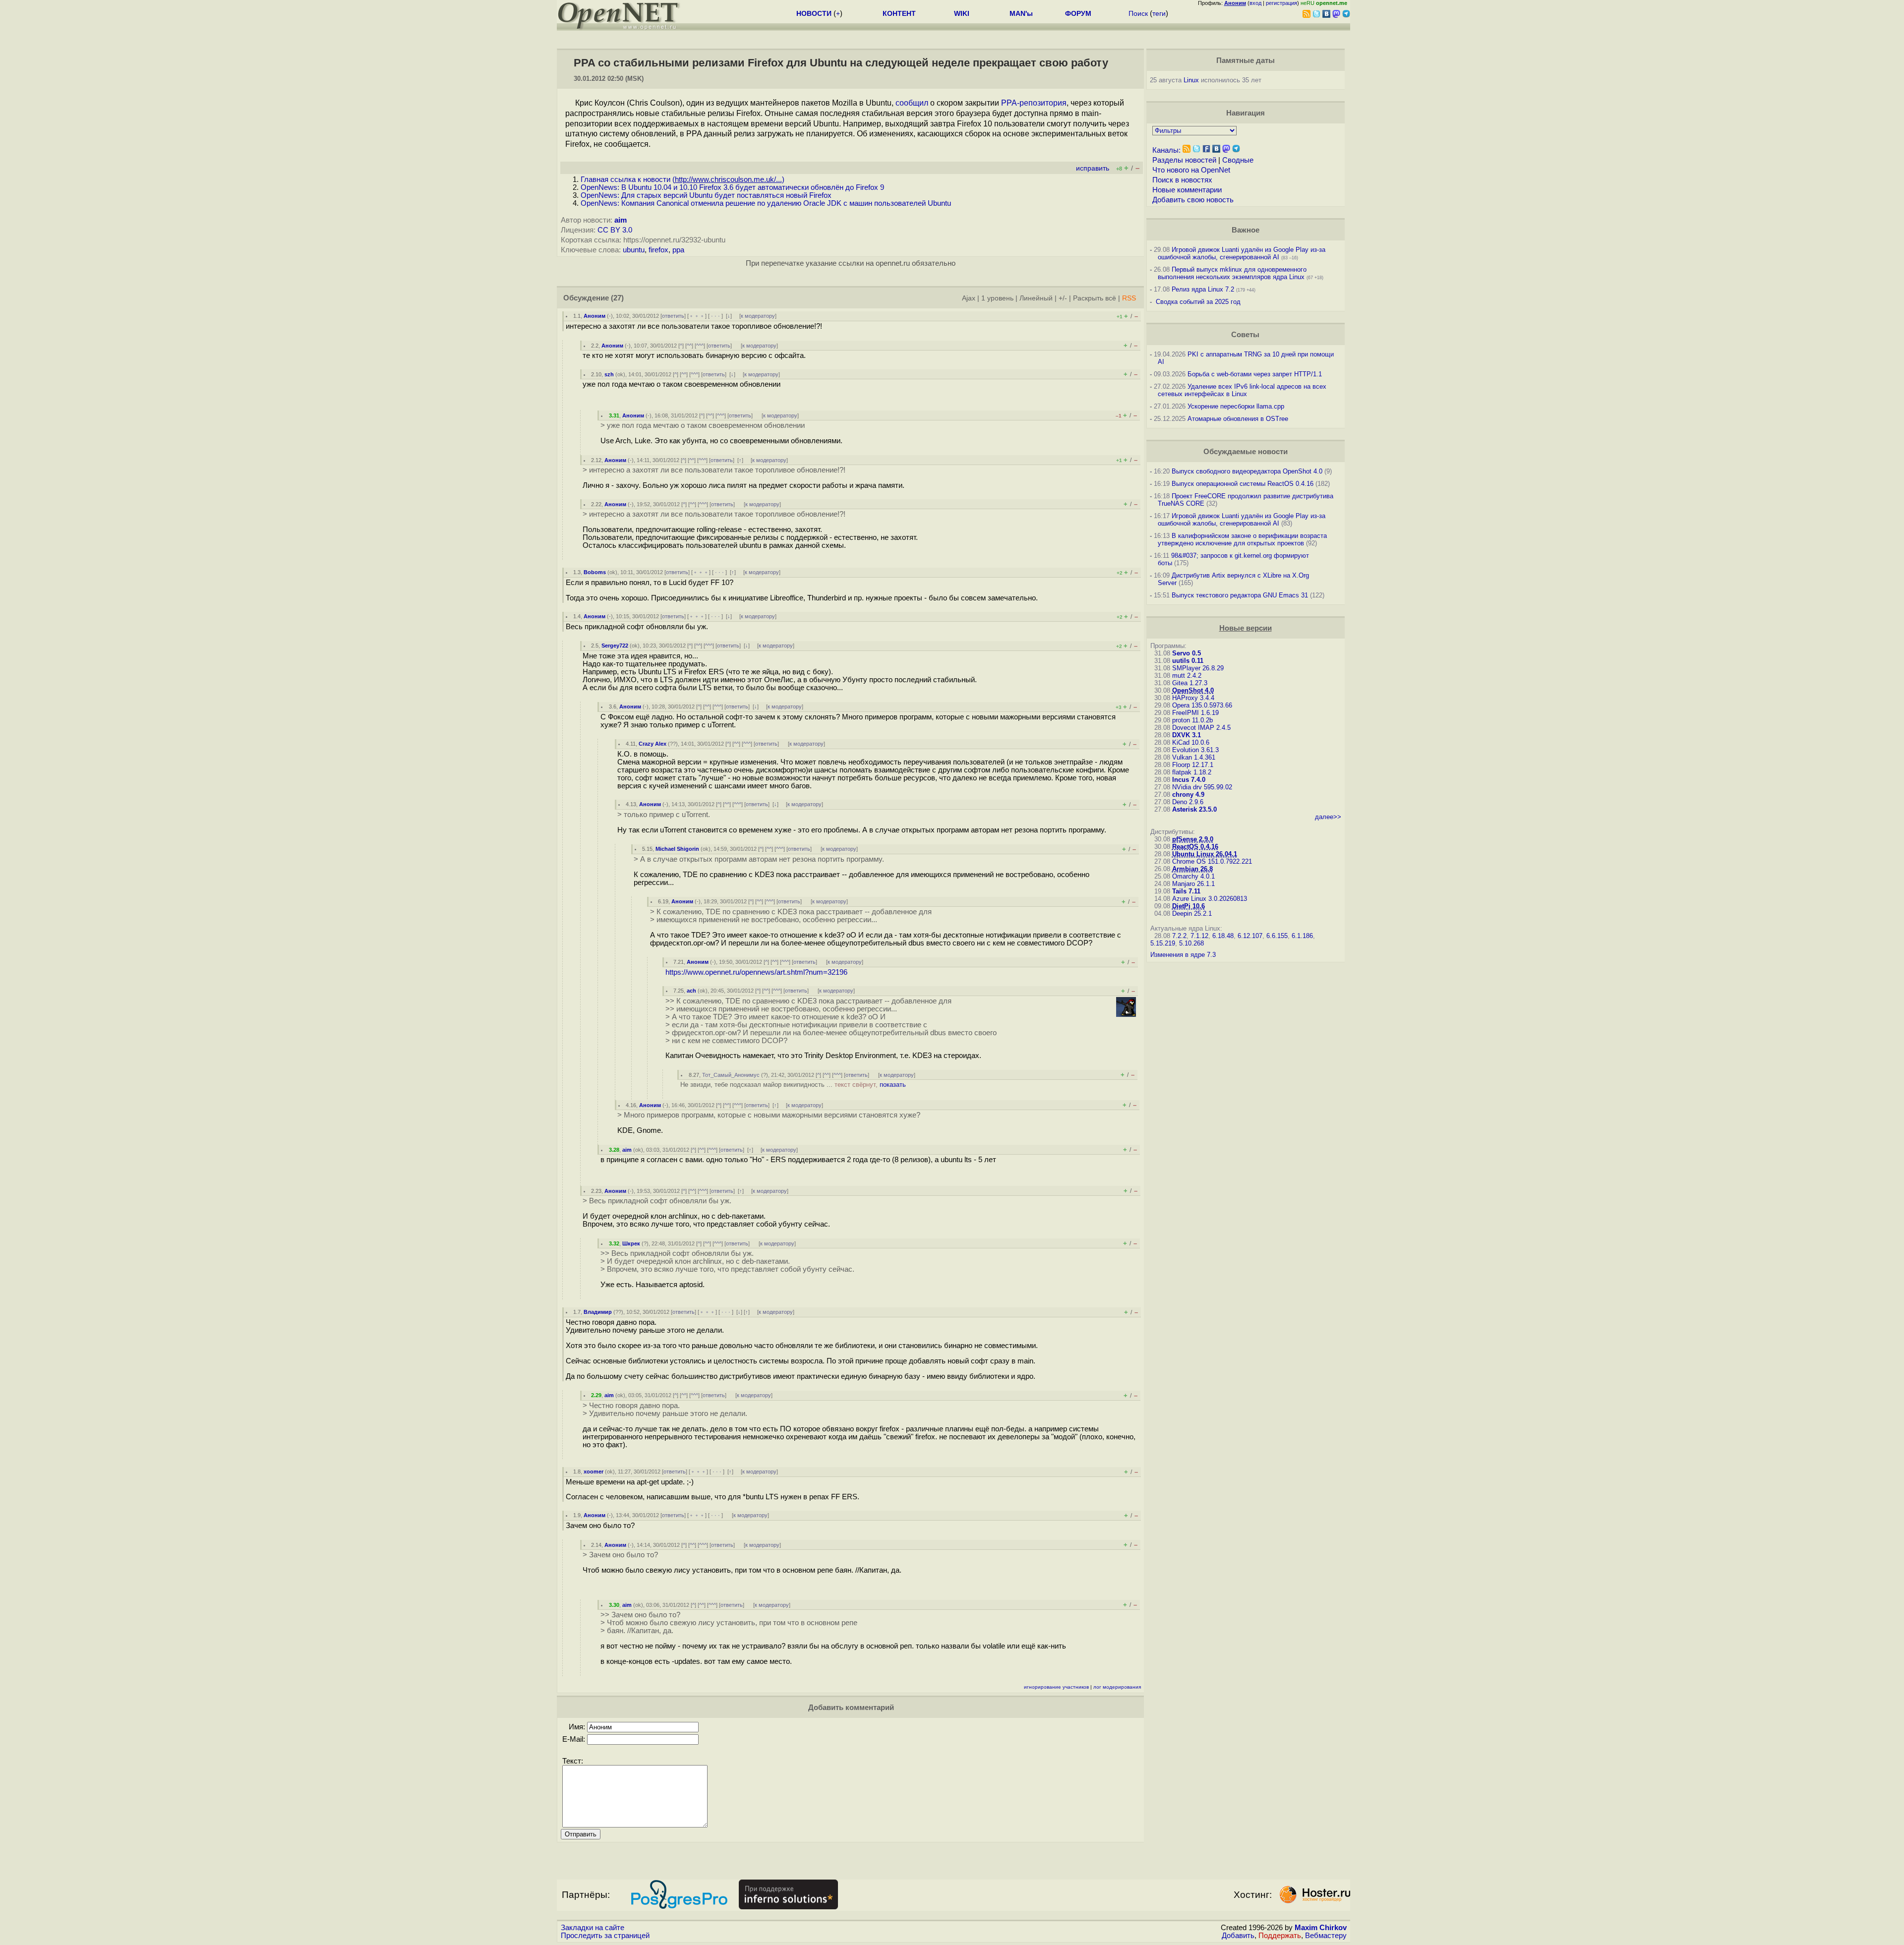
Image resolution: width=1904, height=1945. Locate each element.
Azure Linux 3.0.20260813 (1210, 899)
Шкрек (631, 1243)
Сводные (1238, 160)
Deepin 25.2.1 (1192, 914)
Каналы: (1166, 150)
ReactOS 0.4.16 (1195, 847)
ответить (673, 316)
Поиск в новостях (1182, 180)
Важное (1246, 230)
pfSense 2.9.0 (1193, 839)
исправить (1093, 168)
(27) (617, 298)
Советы (1245, 335)
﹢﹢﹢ (697, 316)
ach (691, 991)
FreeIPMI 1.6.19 (1195, 713)
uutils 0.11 (1188, 661)
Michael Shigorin (677, 849)
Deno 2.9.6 (1188, 802)
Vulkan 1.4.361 (1194, 757)
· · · (715, 316)
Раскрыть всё (1095, 298)
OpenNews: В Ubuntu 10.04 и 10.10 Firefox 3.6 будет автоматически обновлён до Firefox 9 (732, 187)
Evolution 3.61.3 (1195, 750)
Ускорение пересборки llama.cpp (1236, 406)
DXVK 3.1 (1187, 735)
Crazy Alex (653, 744)
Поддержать (1280, 1936)
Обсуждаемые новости (1246, 452)
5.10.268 (1191, 943)
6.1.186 (1302, 936)
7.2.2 (1179, 936)
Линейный (1036, 298)
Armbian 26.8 (1192, 869)
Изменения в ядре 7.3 (1183, 955)
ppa (678, 250)
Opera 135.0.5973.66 (1202, 705)
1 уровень (997, 298)
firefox (658, 250)
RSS (1129, 298)
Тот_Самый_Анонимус (731, 1075)
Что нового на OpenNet (1191, 170)
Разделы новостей (1184, 160)
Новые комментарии (1187, 190)
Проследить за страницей (605, 1936)
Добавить (1238, 1936)
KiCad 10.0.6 (1191, 742)
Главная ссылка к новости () (683, 179)
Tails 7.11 (1186, 891)
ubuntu (634, 250)
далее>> (1328, 817)
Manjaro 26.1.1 (1193, 884)
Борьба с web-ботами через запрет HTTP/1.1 (1255, 374)
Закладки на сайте (593, 1928)
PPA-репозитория (1034, 103)
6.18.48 (1223, 936)
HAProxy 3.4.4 (1193, 698)
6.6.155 (1277, 936)
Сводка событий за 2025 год (1198, 302)
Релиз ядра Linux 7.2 (1203, 289)
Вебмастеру (1326, 1936)
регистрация (1281, 3)
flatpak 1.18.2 (1192, 772)
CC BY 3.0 (615, 230)
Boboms (595, 572)
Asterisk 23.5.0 (1194, 809)
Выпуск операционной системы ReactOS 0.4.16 (1243, 484)
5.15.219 (1163, 943)
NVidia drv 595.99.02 (1202, 787)
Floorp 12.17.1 (1193, 765)
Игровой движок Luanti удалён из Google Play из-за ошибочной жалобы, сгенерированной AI (1242, 253)
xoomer (594, 1472)
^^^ (700, 346)
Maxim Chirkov (1321, 1928)
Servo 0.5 (1187, 653)
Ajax (969, 298)
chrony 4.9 (1188, 795)
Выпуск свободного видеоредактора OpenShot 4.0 (1247, 471)
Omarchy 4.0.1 (1193, 876)
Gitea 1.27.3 (1190, 683)
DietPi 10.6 (1189, 906)
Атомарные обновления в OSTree (1238, 419)
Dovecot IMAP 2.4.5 (1201, 728)
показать (893, 1085)
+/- (1063, 298)
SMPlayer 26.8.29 (1198, 668)
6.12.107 (1250, 936)
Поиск (1138, 13)
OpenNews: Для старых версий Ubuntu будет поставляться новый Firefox (706, 195)
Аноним (595, 316)
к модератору (758, 316)
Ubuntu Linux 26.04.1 (1205, 854)
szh (609, 374)
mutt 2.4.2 (1187, 676)
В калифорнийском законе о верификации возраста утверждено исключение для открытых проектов (1242, 539)
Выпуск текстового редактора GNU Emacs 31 (1240, 595)
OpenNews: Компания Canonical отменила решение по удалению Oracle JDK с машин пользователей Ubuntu (766, 203)
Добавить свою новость (1193, 200)
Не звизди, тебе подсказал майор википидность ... (793, 1085)
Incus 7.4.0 (1189, 780)
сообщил (912, 103)
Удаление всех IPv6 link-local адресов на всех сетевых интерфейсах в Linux (1242, 390)
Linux (1191, 80)
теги (1159, 13)
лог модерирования (1117, 1687)
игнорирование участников (1056, 1687)
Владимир (598, 1312)
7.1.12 (1199, 936)
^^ (689, 346)
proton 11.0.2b (1192, 720)
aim (621, 220)
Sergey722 (615, 646)
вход (1255, 3)
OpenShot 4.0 (1193, 690)
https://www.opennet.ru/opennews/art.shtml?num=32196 (756, 972)
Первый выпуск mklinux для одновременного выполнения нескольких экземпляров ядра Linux (1232, 273)
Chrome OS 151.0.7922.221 (1212, 861)
